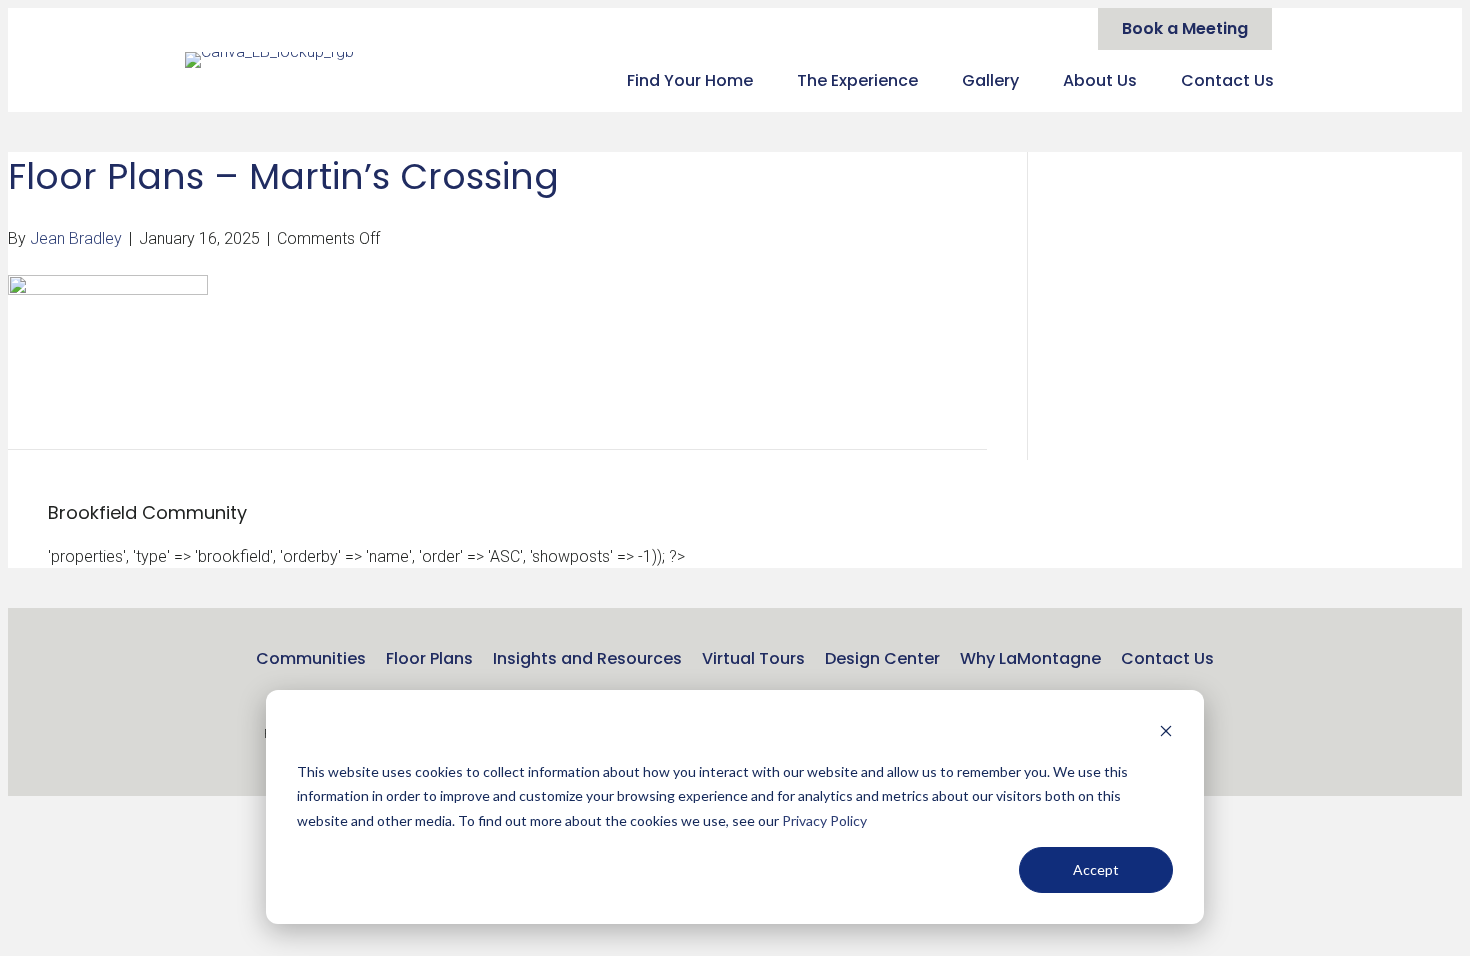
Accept (1096, 869)
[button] (1215, 737)
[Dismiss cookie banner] (1166, 733)
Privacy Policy (824, 820)
